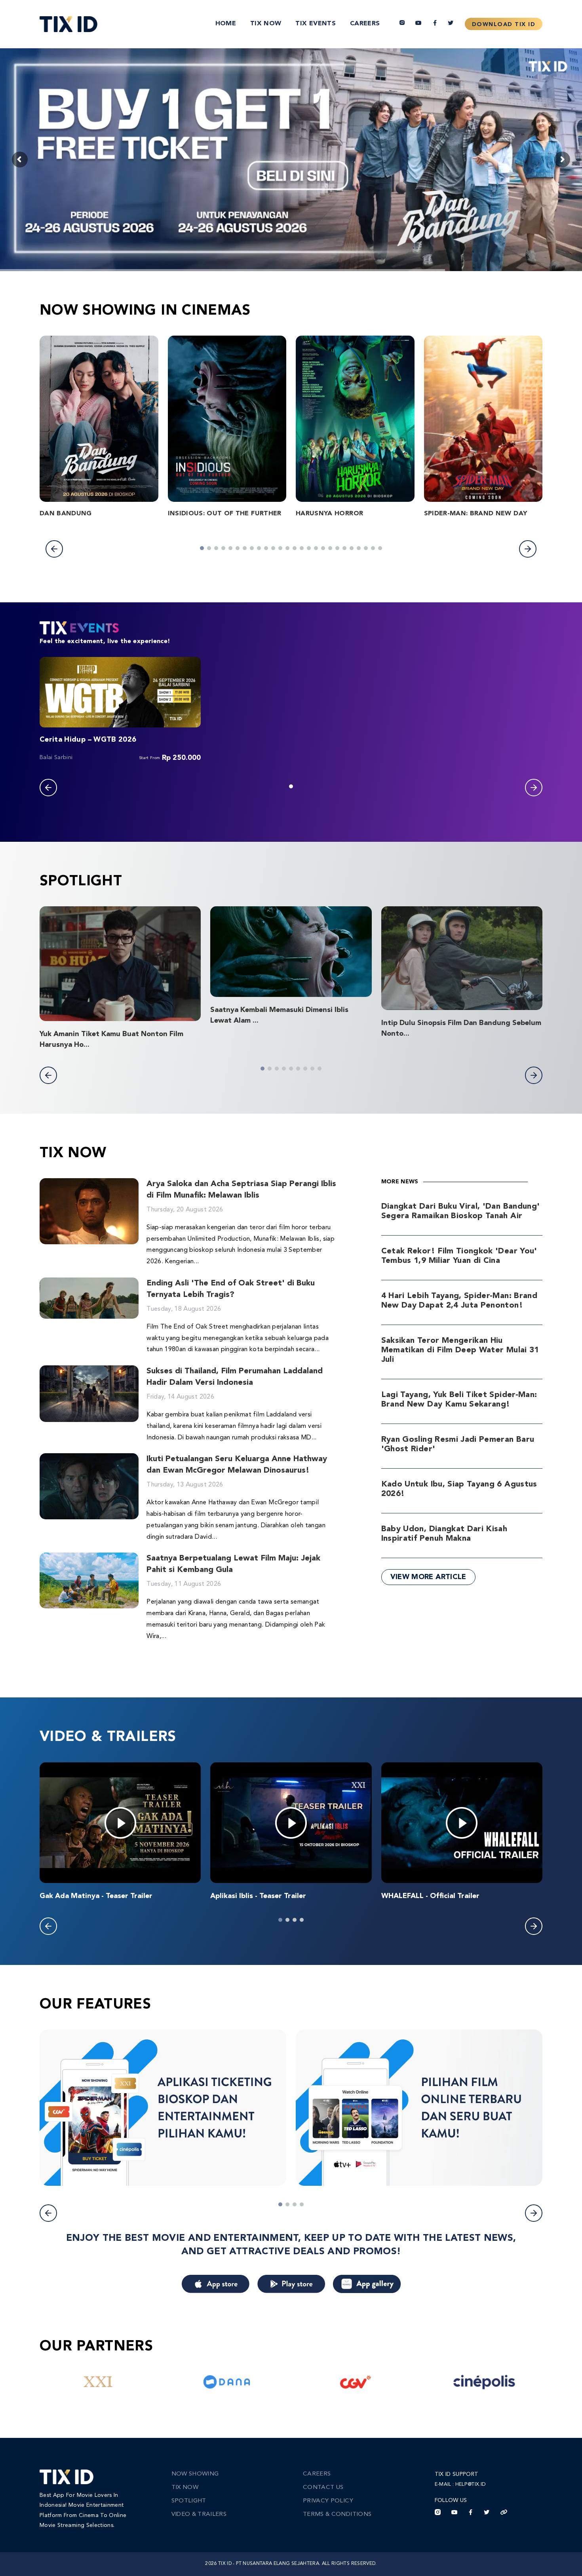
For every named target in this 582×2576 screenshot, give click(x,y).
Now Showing (195, 2474)
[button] (54, 549)
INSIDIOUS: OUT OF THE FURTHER (225, 514)
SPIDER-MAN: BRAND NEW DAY (476, 514)
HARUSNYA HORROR (329, 514)
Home (226, 24)
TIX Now (266, 24)
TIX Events (316, 24)
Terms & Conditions (337, 2514)
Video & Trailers (199, 2514)
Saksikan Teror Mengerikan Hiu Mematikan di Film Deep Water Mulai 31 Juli (460, 1350)
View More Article (428, 1577)
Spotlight (189, 2501)
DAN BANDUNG (66, 514)
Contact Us (323, 2488)
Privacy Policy (328, 2501)
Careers (365, 24)
